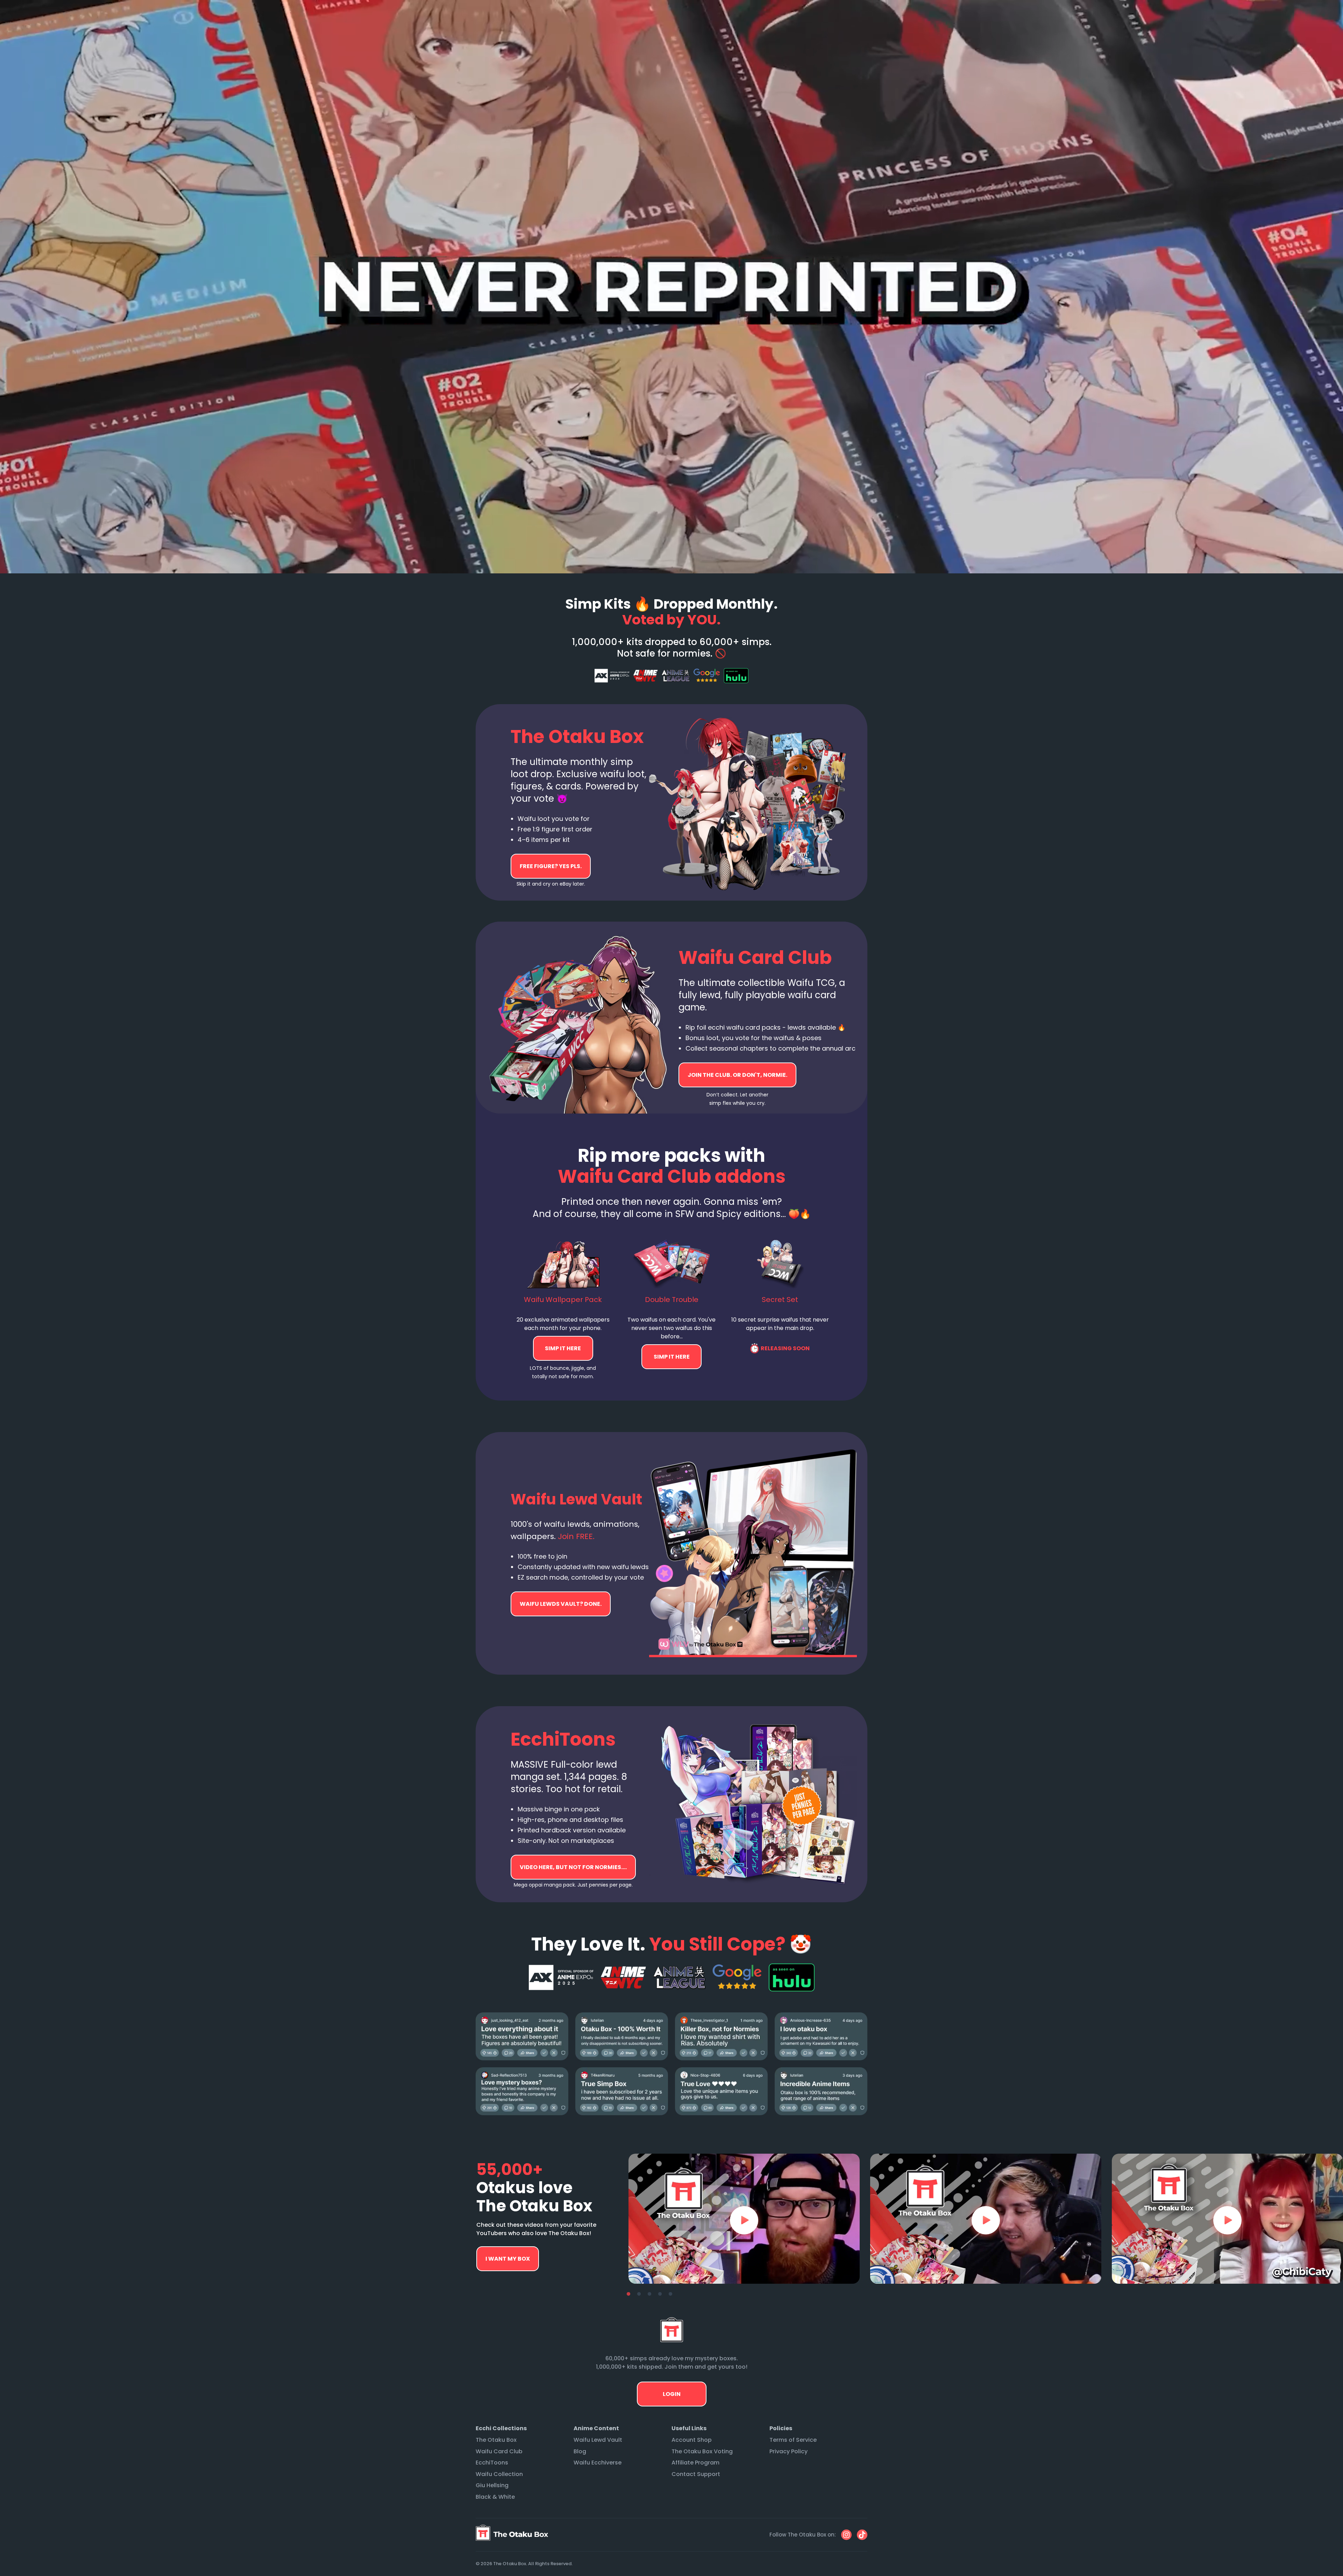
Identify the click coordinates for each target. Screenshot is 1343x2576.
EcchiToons (492, 2463)
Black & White (495, 2497)
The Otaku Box (496, 2440)
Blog (580, 2451)
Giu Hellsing (492, 2485)
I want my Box (508, 2259)
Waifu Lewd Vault (598, 2440)
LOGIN (672, 2394)
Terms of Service (793, 2440)
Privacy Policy (788, 2451)
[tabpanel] (744, 2219)
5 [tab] (670, 2294)
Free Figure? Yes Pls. (551, 866)
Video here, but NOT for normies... (561, 1604)
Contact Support (696, 2474)
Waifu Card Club (499, 2451)
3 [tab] (649, 2294)
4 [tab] (660, 2294)
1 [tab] (628, 2294)
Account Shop (692, 2440)
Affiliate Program (695, 2463)
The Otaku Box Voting (702, 2451)
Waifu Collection (499, 2474)
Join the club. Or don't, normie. (737, 1075)
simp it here (563, 1348)
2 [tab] (639, 2294)
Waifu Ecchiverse (598, 2463)
